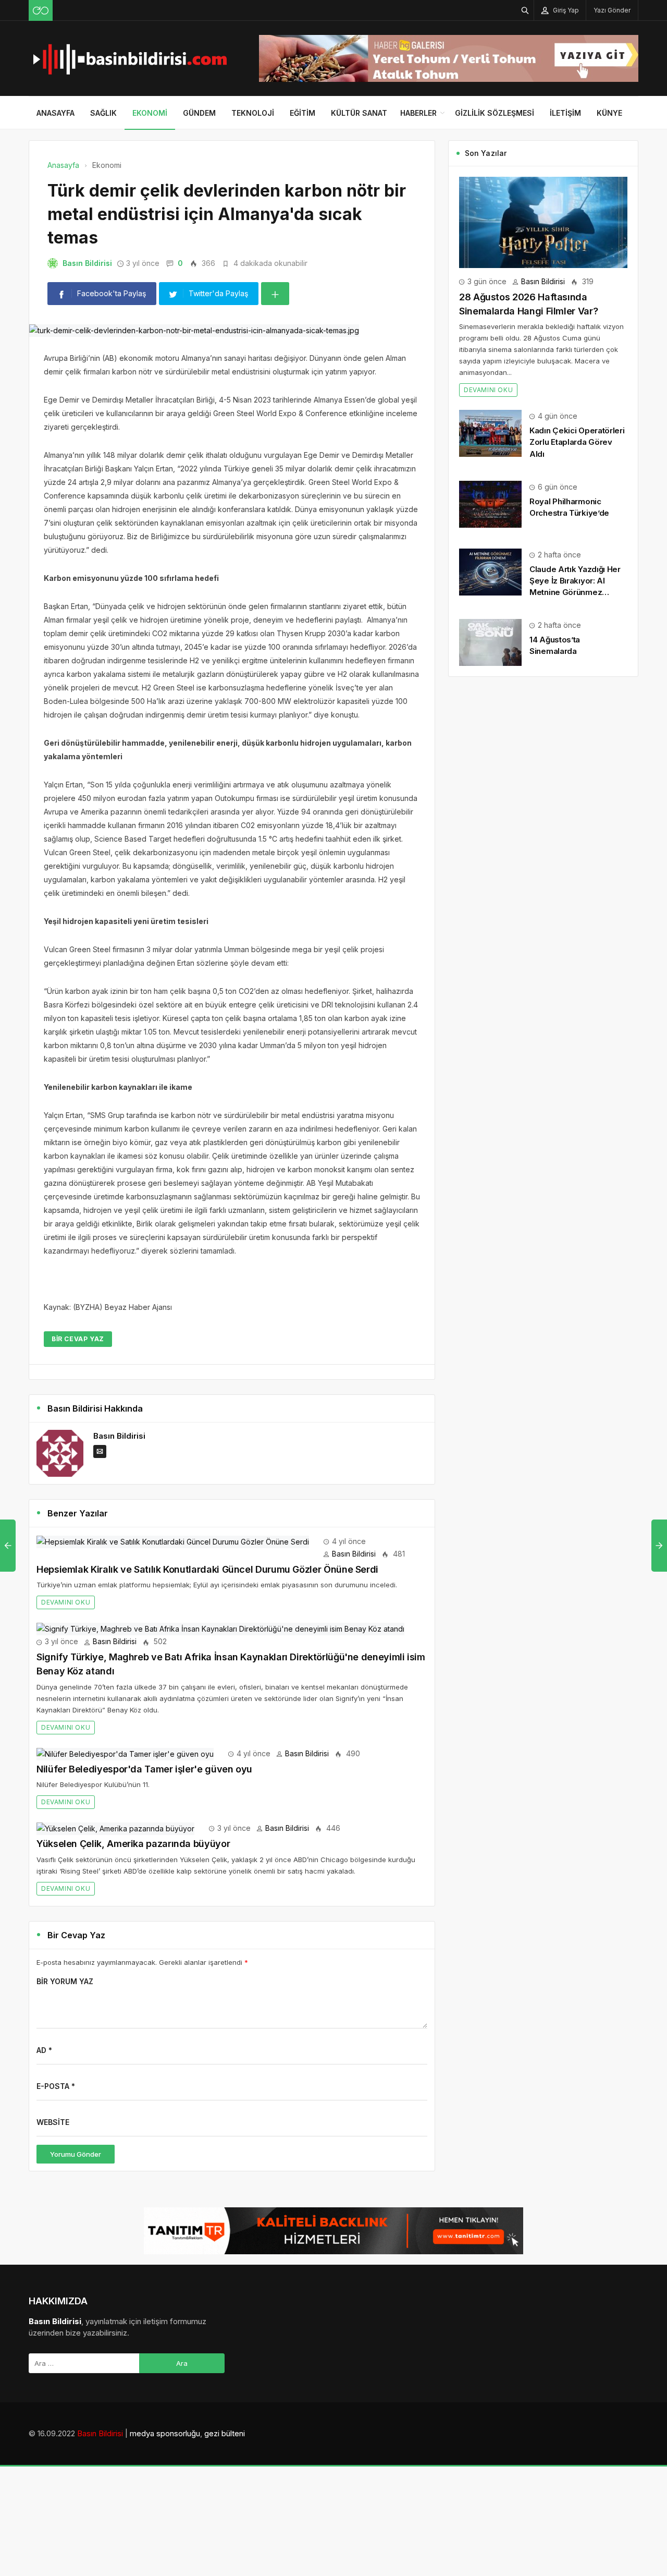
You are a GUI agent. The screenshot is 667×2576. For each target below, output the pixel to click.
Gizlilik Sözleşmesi (495, 113)
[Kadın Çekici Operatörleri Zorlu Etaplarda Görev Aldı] (490, 433)
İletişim (565, 113)
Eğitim (302, 113)
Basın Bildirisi (87, 263)
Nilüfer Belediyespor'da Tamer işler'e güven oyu (144, 1769)
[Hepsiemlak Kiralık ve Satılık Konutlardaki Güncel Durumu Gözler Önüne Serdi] (173, 1541)
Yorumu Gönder (76, 2154)
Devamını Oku (66, 1602)
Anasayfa (55, 113)
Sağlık (103, 113)
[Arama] (525, 10)
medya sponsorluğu (165, 2433)
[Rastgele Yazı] (41, 10)
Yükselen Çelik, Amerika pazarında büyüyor (133, 1844)
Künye (609, 113)
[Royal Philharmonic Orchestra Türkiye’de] (490, 503)
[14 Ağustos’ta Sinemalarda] (490, 642)
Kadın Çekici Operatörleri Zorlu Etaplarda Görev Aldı (577, 442)
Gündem (199, 113)
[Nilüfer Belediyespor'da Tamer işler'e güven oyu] (125, 1753)
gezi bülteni (225, 2433)
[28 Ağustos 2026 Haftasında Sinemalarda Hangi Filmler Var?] (543, 221)
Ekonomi (150, 113)
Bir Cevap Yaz (78, 1339)
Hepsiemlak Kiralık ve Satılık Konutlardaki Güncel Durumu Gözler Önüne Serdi (207, 1569)
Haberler (418, 113)
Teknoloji (253, 113)
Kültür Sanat (359, 113)
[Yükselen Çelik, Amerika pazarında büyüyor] (115, 1828)
